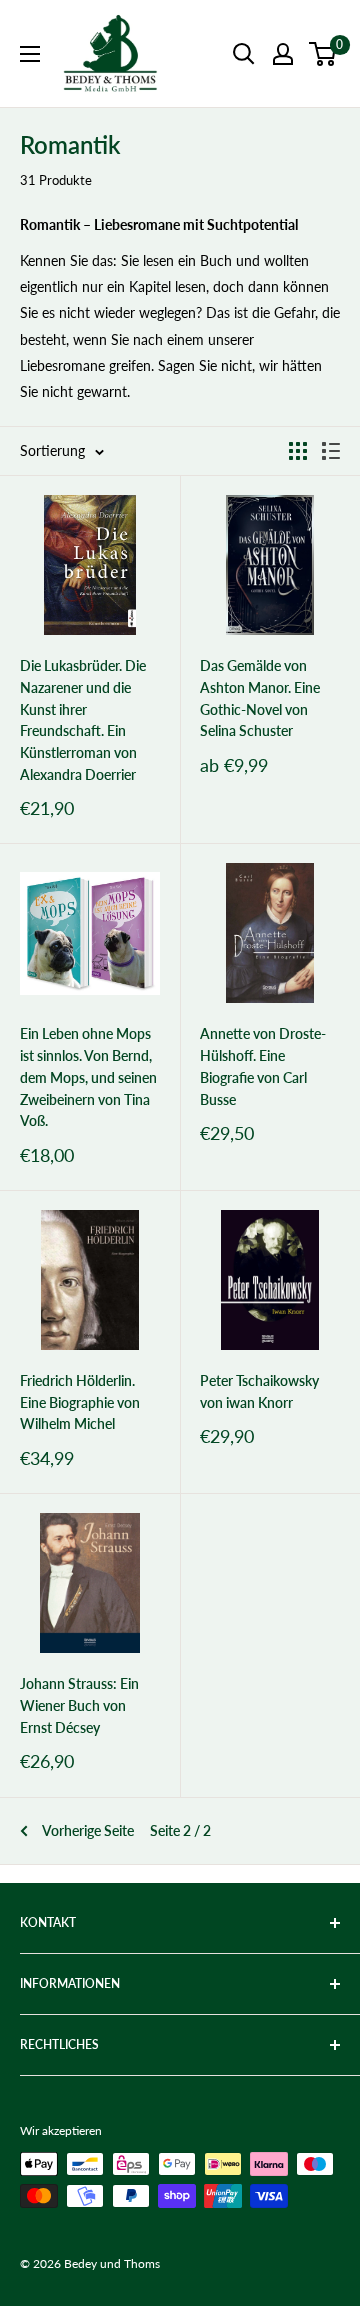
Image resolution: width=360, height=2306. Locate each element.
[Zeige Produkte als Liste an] (331, 451)
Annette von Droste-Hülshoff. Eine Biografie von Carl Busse (263, 1066)
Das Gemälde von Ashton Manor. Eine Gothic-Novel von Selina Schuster (260, 698)
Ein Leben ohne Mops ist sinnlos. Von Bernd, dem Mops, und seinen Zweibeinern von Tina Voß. (88, 1077)
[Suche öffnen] (244, 54)
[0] (323, 54)
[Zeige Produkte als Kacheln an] (298, 451)
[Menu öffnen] (30, 54)
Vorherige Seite (88, 1830)
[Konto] (283, 54)
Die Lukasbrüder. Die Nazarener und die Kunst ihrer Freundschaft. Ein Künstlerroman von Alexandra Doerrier (83, 719)
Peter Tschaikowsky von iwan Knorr (259, 1391)
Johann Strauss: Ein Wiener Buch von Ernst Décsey (79, 1705)
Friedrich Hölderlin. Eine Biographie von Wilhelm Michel (80, 1402)
